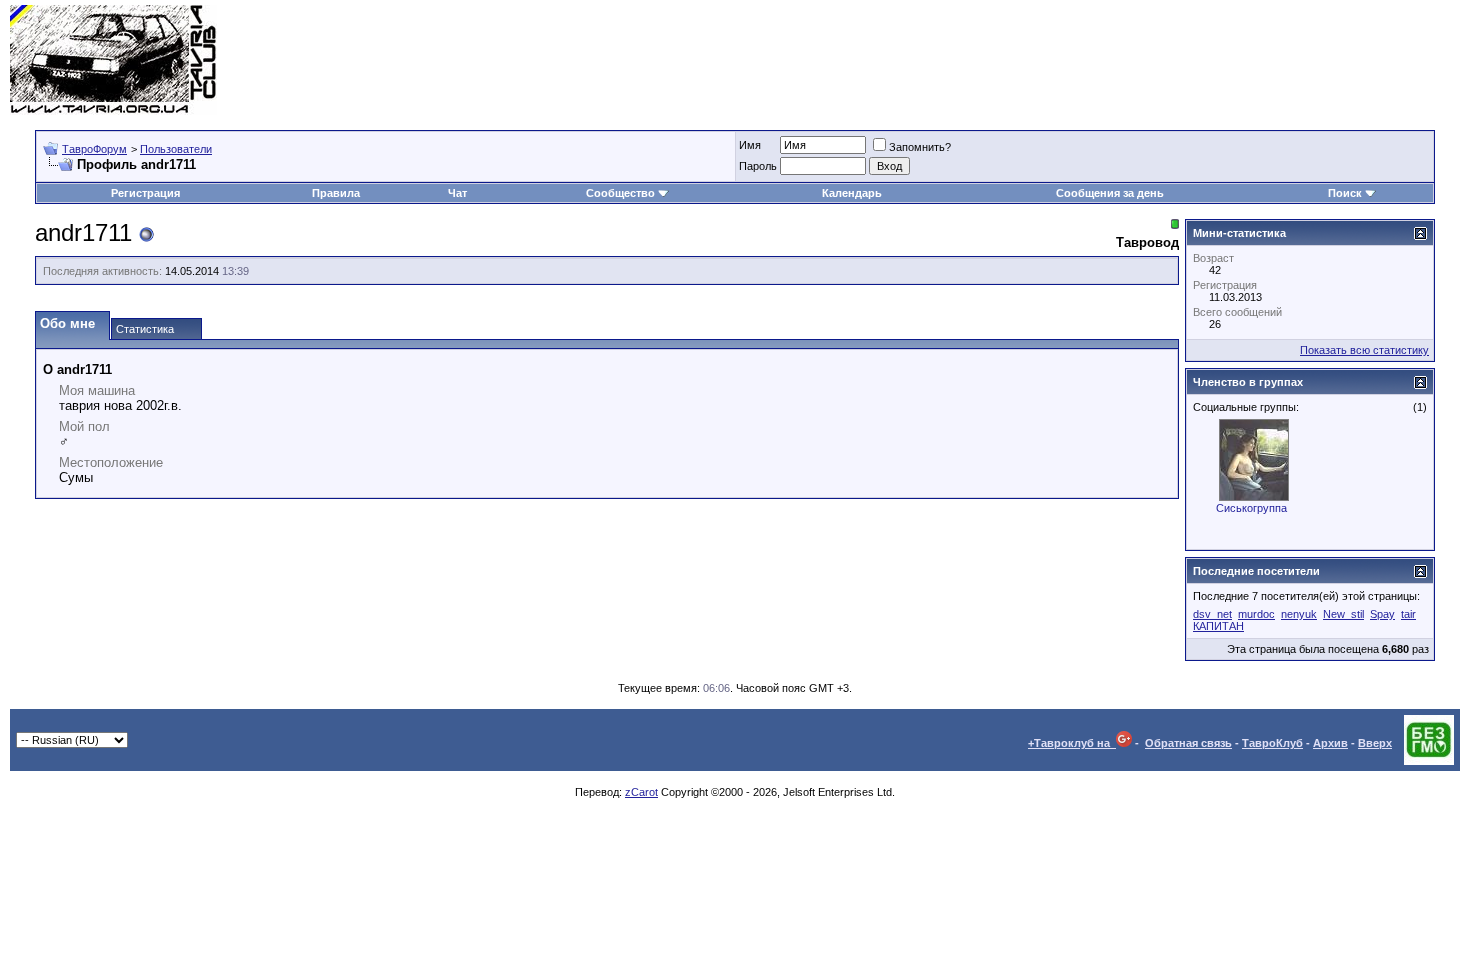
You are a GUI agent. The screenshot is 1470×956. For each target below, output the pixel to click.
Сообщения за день (1110, 193)
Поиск (1345, 193)
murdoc (1256, 614)
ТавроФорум (94, 149)
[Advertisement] (1096, 60)
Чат (457, 193)
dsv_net (1212, 614)
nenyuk (1299, 614)
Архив (1330, 743)
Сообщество (620, 193)
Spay (1382, 614)
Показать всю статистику (1364, 350)
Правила (336, 193)
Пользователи (176, 149)
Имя (750, 145)
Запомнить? (920, 147)
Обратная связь (1188, 743)
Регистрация (145, 193)
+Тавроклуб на (1072, 743)
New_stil (1343, 614)
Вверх (1375, 743)
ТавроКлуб (1272, 743)
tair (1408, 614)
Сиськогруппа (1251, 508)
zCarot (641, 792)
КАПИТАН (1218, 626)
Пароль (758, 166)
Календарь (852, 193)
